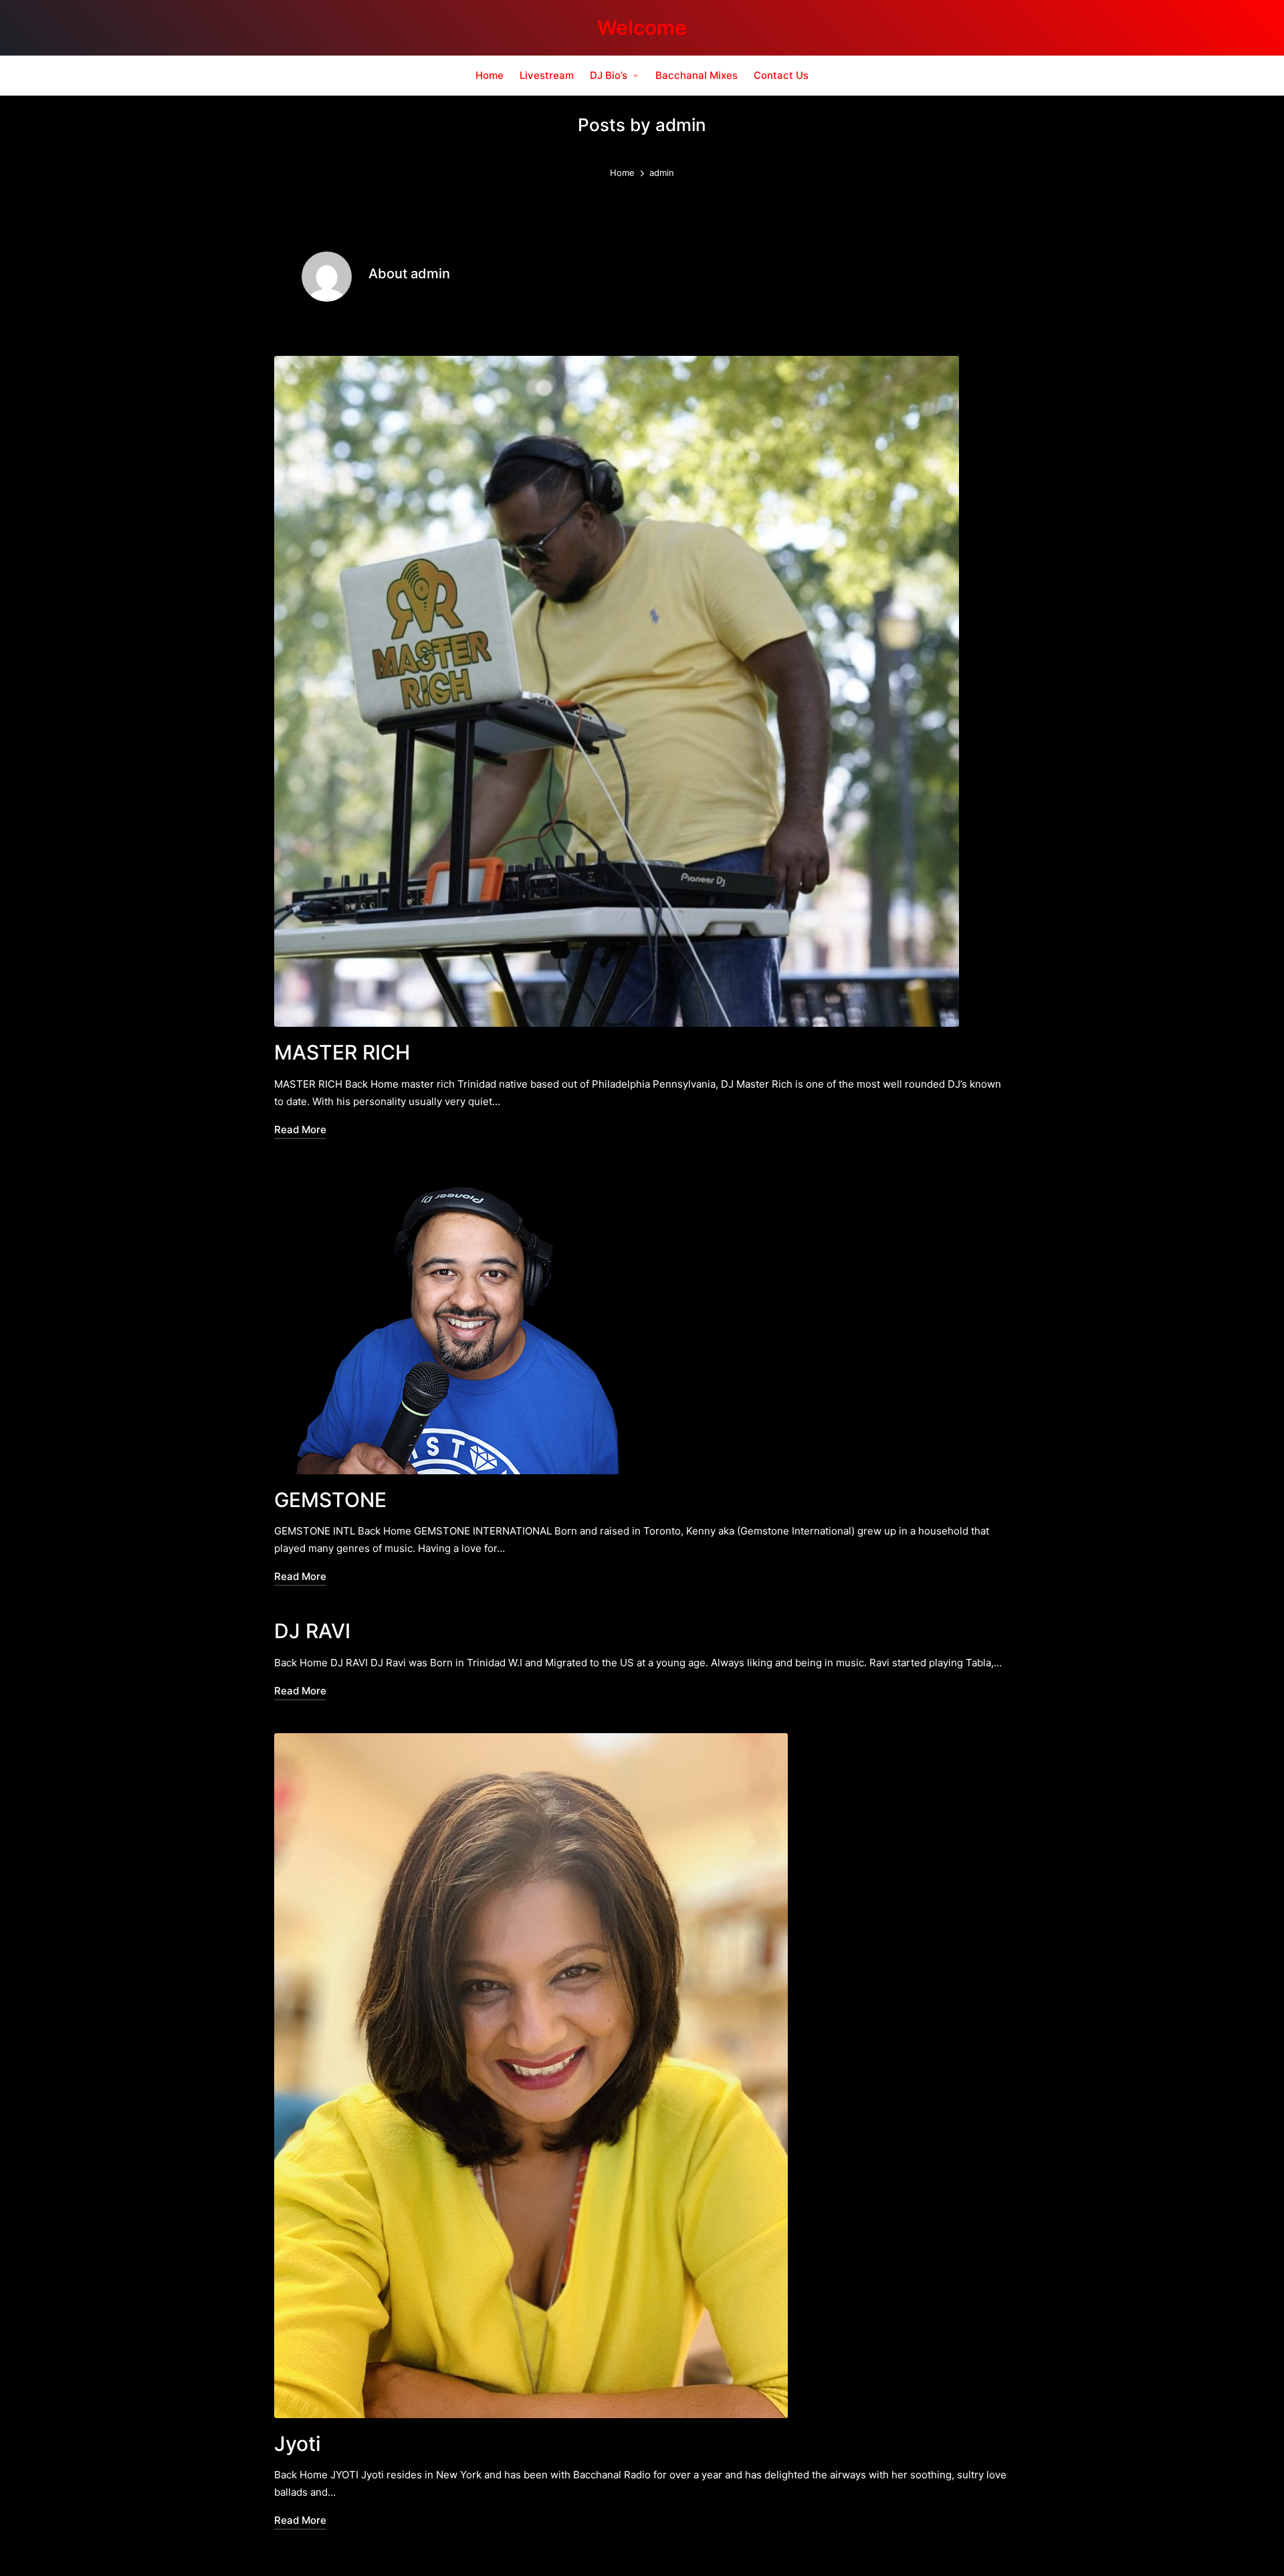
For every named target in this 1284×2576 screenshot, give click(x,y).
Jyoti (297, 2444)
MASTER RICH (342, 1052)
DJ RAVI (312, 1631)
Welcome (642, 28)
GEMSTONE (330, 1500)
